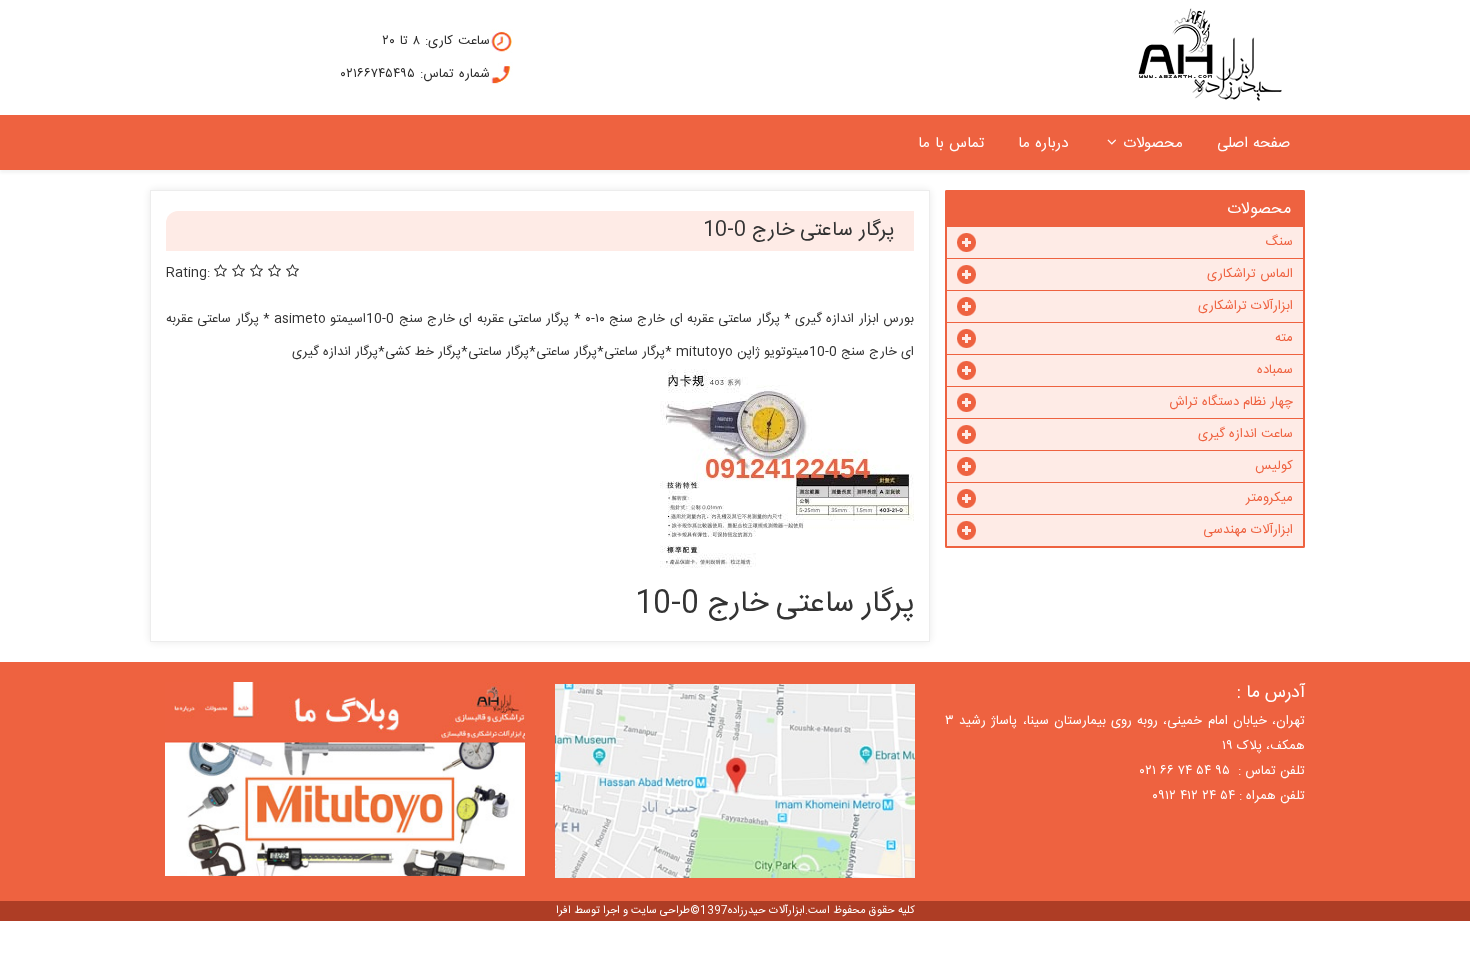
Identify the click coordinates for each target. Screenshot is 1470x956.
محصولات (1153, 143)
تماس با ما (951, 143)
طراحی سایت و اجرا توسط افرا (623, 911)
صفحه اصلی (1253, 143)
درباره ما (1043, 143)
